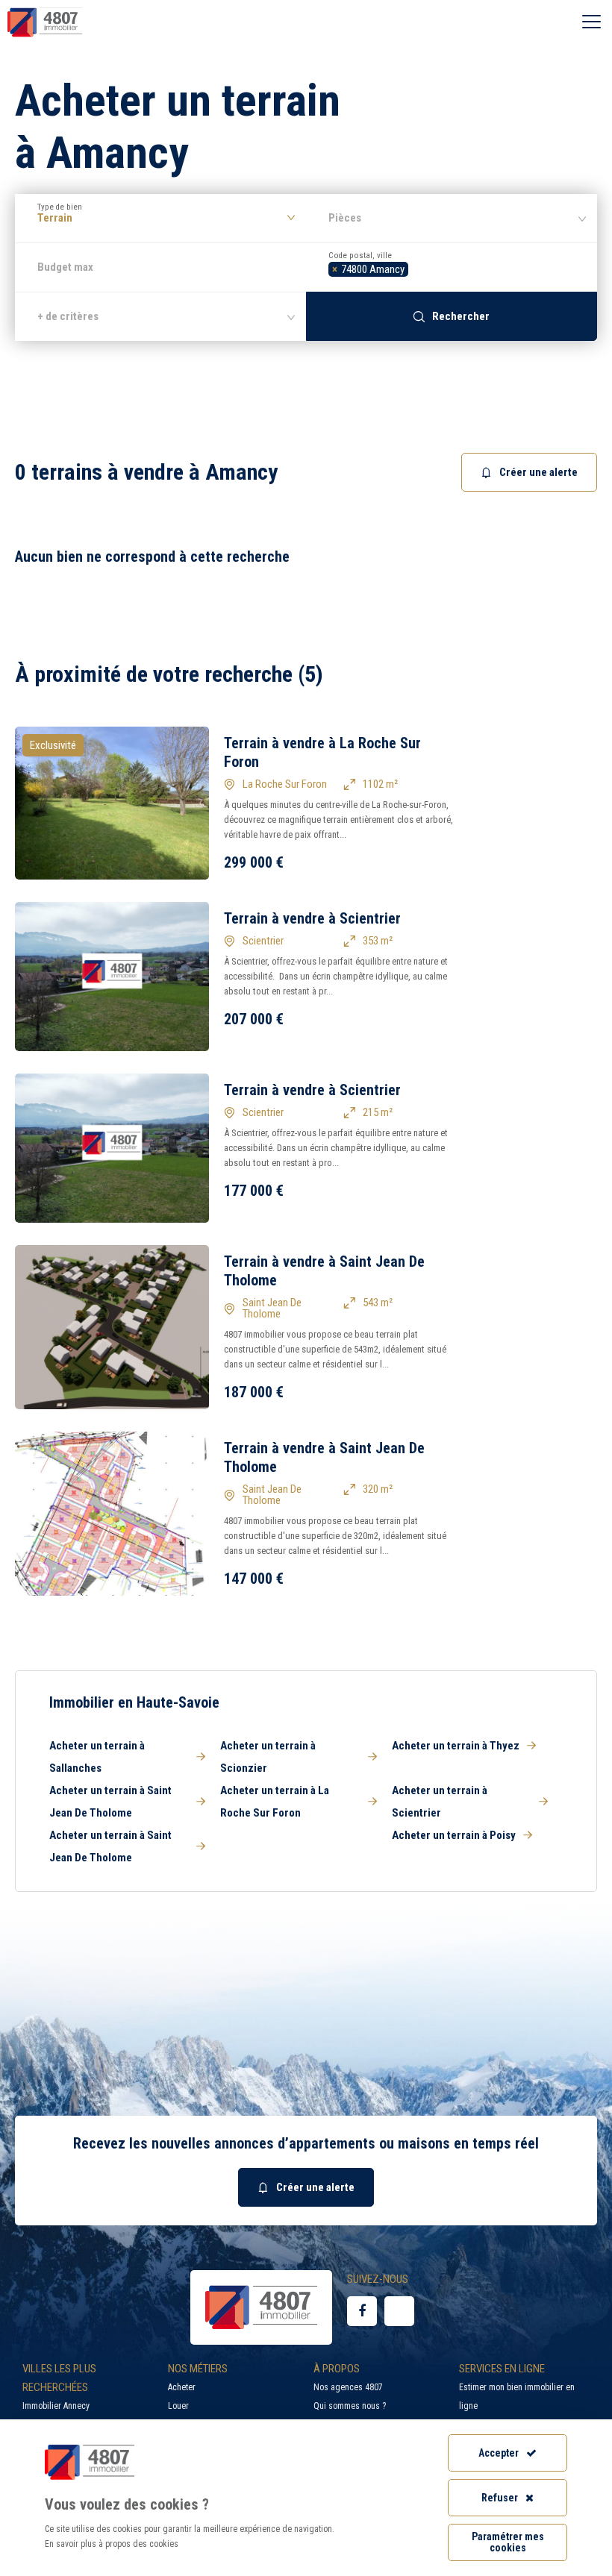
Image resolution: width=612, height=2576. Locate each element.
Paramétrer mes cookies (508, 2542)
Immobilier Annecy (56, 2406)
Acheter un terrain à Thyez (456, 1746)
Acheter (182, 2387)
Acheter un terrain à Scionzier (268, 1757)
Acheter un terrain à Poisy (454, 1835)
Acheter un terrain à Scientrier (440, 1802)
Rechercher (461, 316)
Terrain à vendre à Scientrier (312, 918)
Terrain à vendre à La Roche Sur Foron (322, 752)
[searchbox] (416, 267)
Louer (178, 2406)
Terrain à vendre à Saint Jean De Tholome (324, 1271)
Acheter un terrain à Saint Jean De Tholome (110, 1802)
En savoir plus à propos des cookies (112, 2544)
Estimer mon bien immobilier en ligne (517, 2397)
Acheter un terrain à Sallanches (97, 1757)
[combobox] (452, 267)
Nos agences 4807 (348, 2387)
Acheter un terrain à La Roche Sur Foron (275, 1802)
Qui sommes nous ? (350, 2406)
